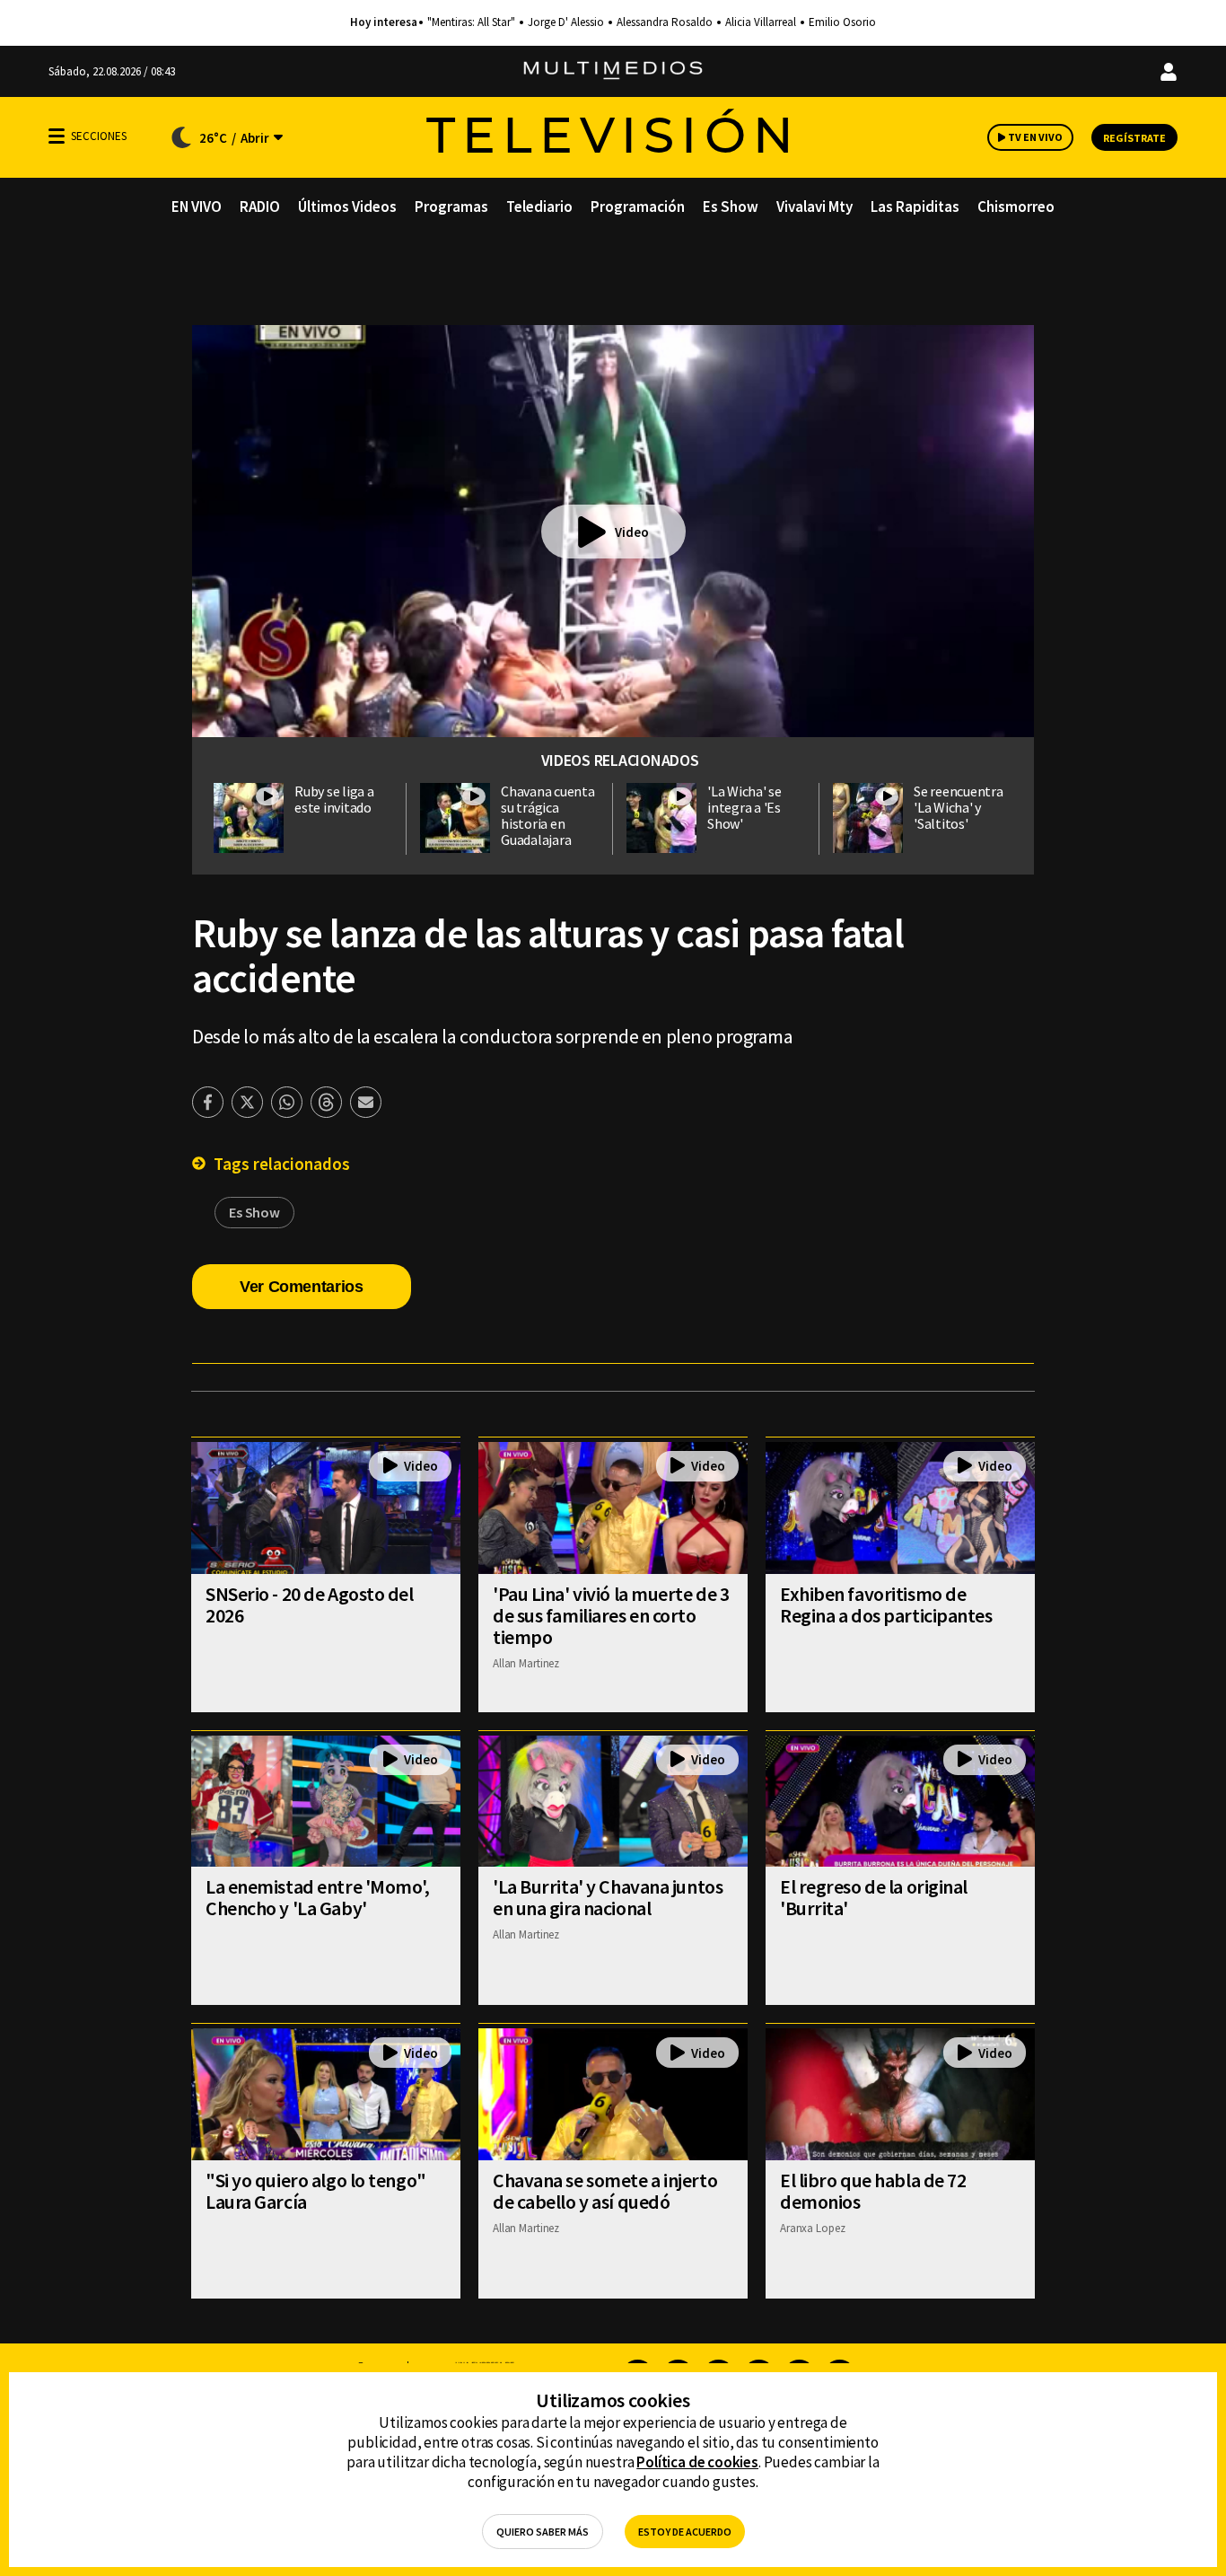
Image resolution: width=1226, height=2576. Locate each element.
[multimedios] (613, 71)
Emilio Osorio (842, 22)
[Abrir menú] (57, 136)
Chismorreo (1016, 207)
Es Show (731, 207)
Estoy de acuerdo (685, 2532)
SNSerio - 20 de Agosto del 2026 (310, 1605)
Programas (451, 207)
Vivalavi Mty (814, 207)
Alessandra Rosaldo (665, 22)
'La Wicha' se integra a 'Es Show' (744, 807)
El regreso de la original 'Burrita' (874, 1897)
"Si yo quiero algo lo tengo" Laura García (316, 2191)
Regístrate (1134, 138)
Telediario (539, 207)
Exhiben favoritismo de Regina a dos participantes (886, 1605)
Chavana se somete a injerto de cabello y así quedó (605, 2191)
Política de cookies (697, 2462)
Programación (638, 207)
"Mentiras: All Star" (471, 22)
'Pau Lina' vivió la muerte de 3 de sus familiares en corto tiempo (611, 1615)
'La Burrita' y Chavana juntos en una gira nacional (608, 1897)
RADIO (260, 207)
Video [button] (632, 532)
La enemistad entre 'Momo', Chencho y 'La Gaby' (318, 1897)
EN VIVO (197, 207)
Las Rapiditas (915, 207)
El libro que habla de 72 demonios (873, 2191)
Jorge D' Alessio (566, 22)
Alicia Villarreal (761, 22)
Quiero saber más (543, 2532)
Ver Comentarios (302, 1287)
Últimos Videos (347, 207)
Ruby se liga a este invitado (334, 799)
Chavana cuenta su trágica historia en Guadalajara (548, 815)
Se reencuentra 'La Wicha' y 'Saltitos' (959, 807)
